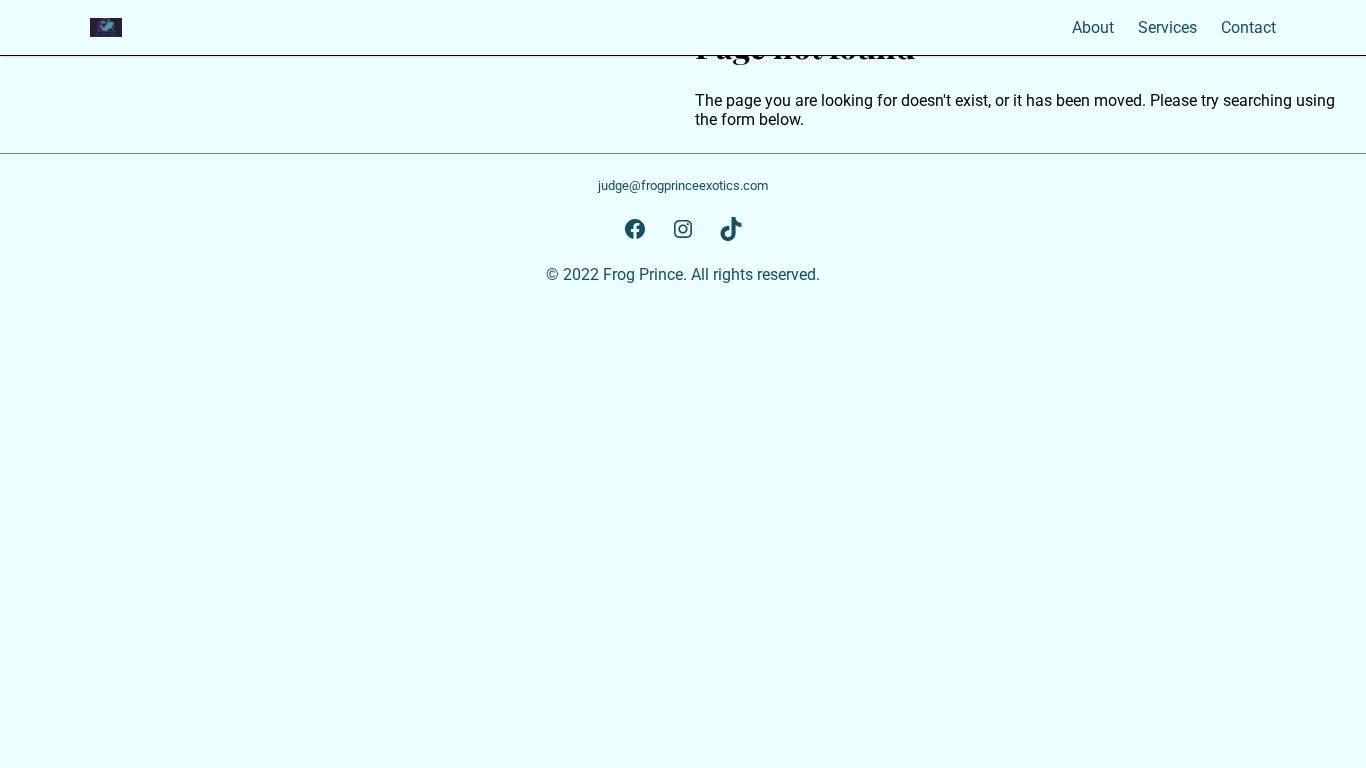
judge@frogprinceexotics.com (683, 185)
